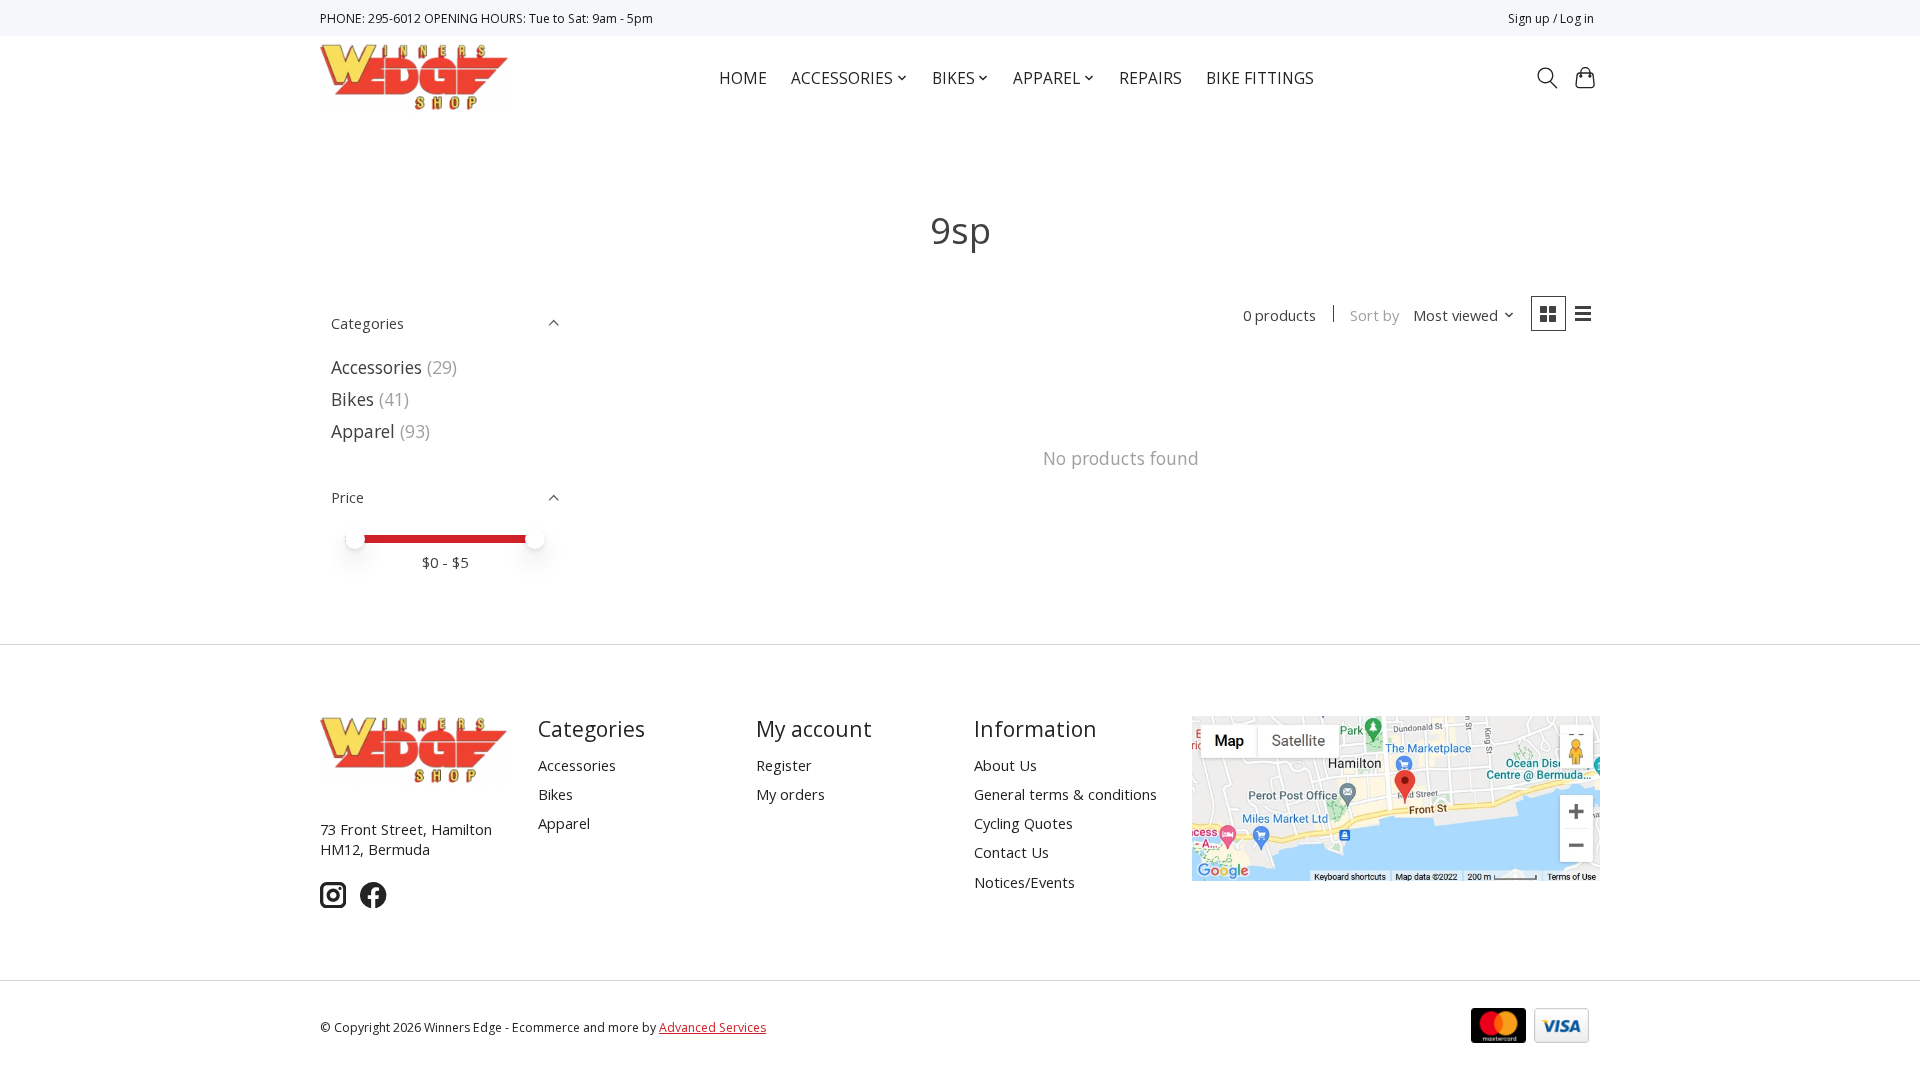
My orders (790, 794)
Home (743, 78)
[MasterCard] (1498, 1027)
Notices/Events (1024, 882)
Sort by (1374, 315)
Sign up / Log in (1551, 18)
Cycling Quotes (1023, 823)
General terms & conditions (1065, 794)
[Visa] (1561, 1027)
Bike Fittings (1260, 78)
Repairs (1150, 78)
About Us (1005, 765)
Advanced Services (712, 1027)
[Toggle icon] (1546, 78)
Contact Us (1011, 852)
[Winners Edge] (415, 78)
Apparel (363, 431)
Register (784, 765)
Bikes (352, 399)
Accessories (376, 367)
